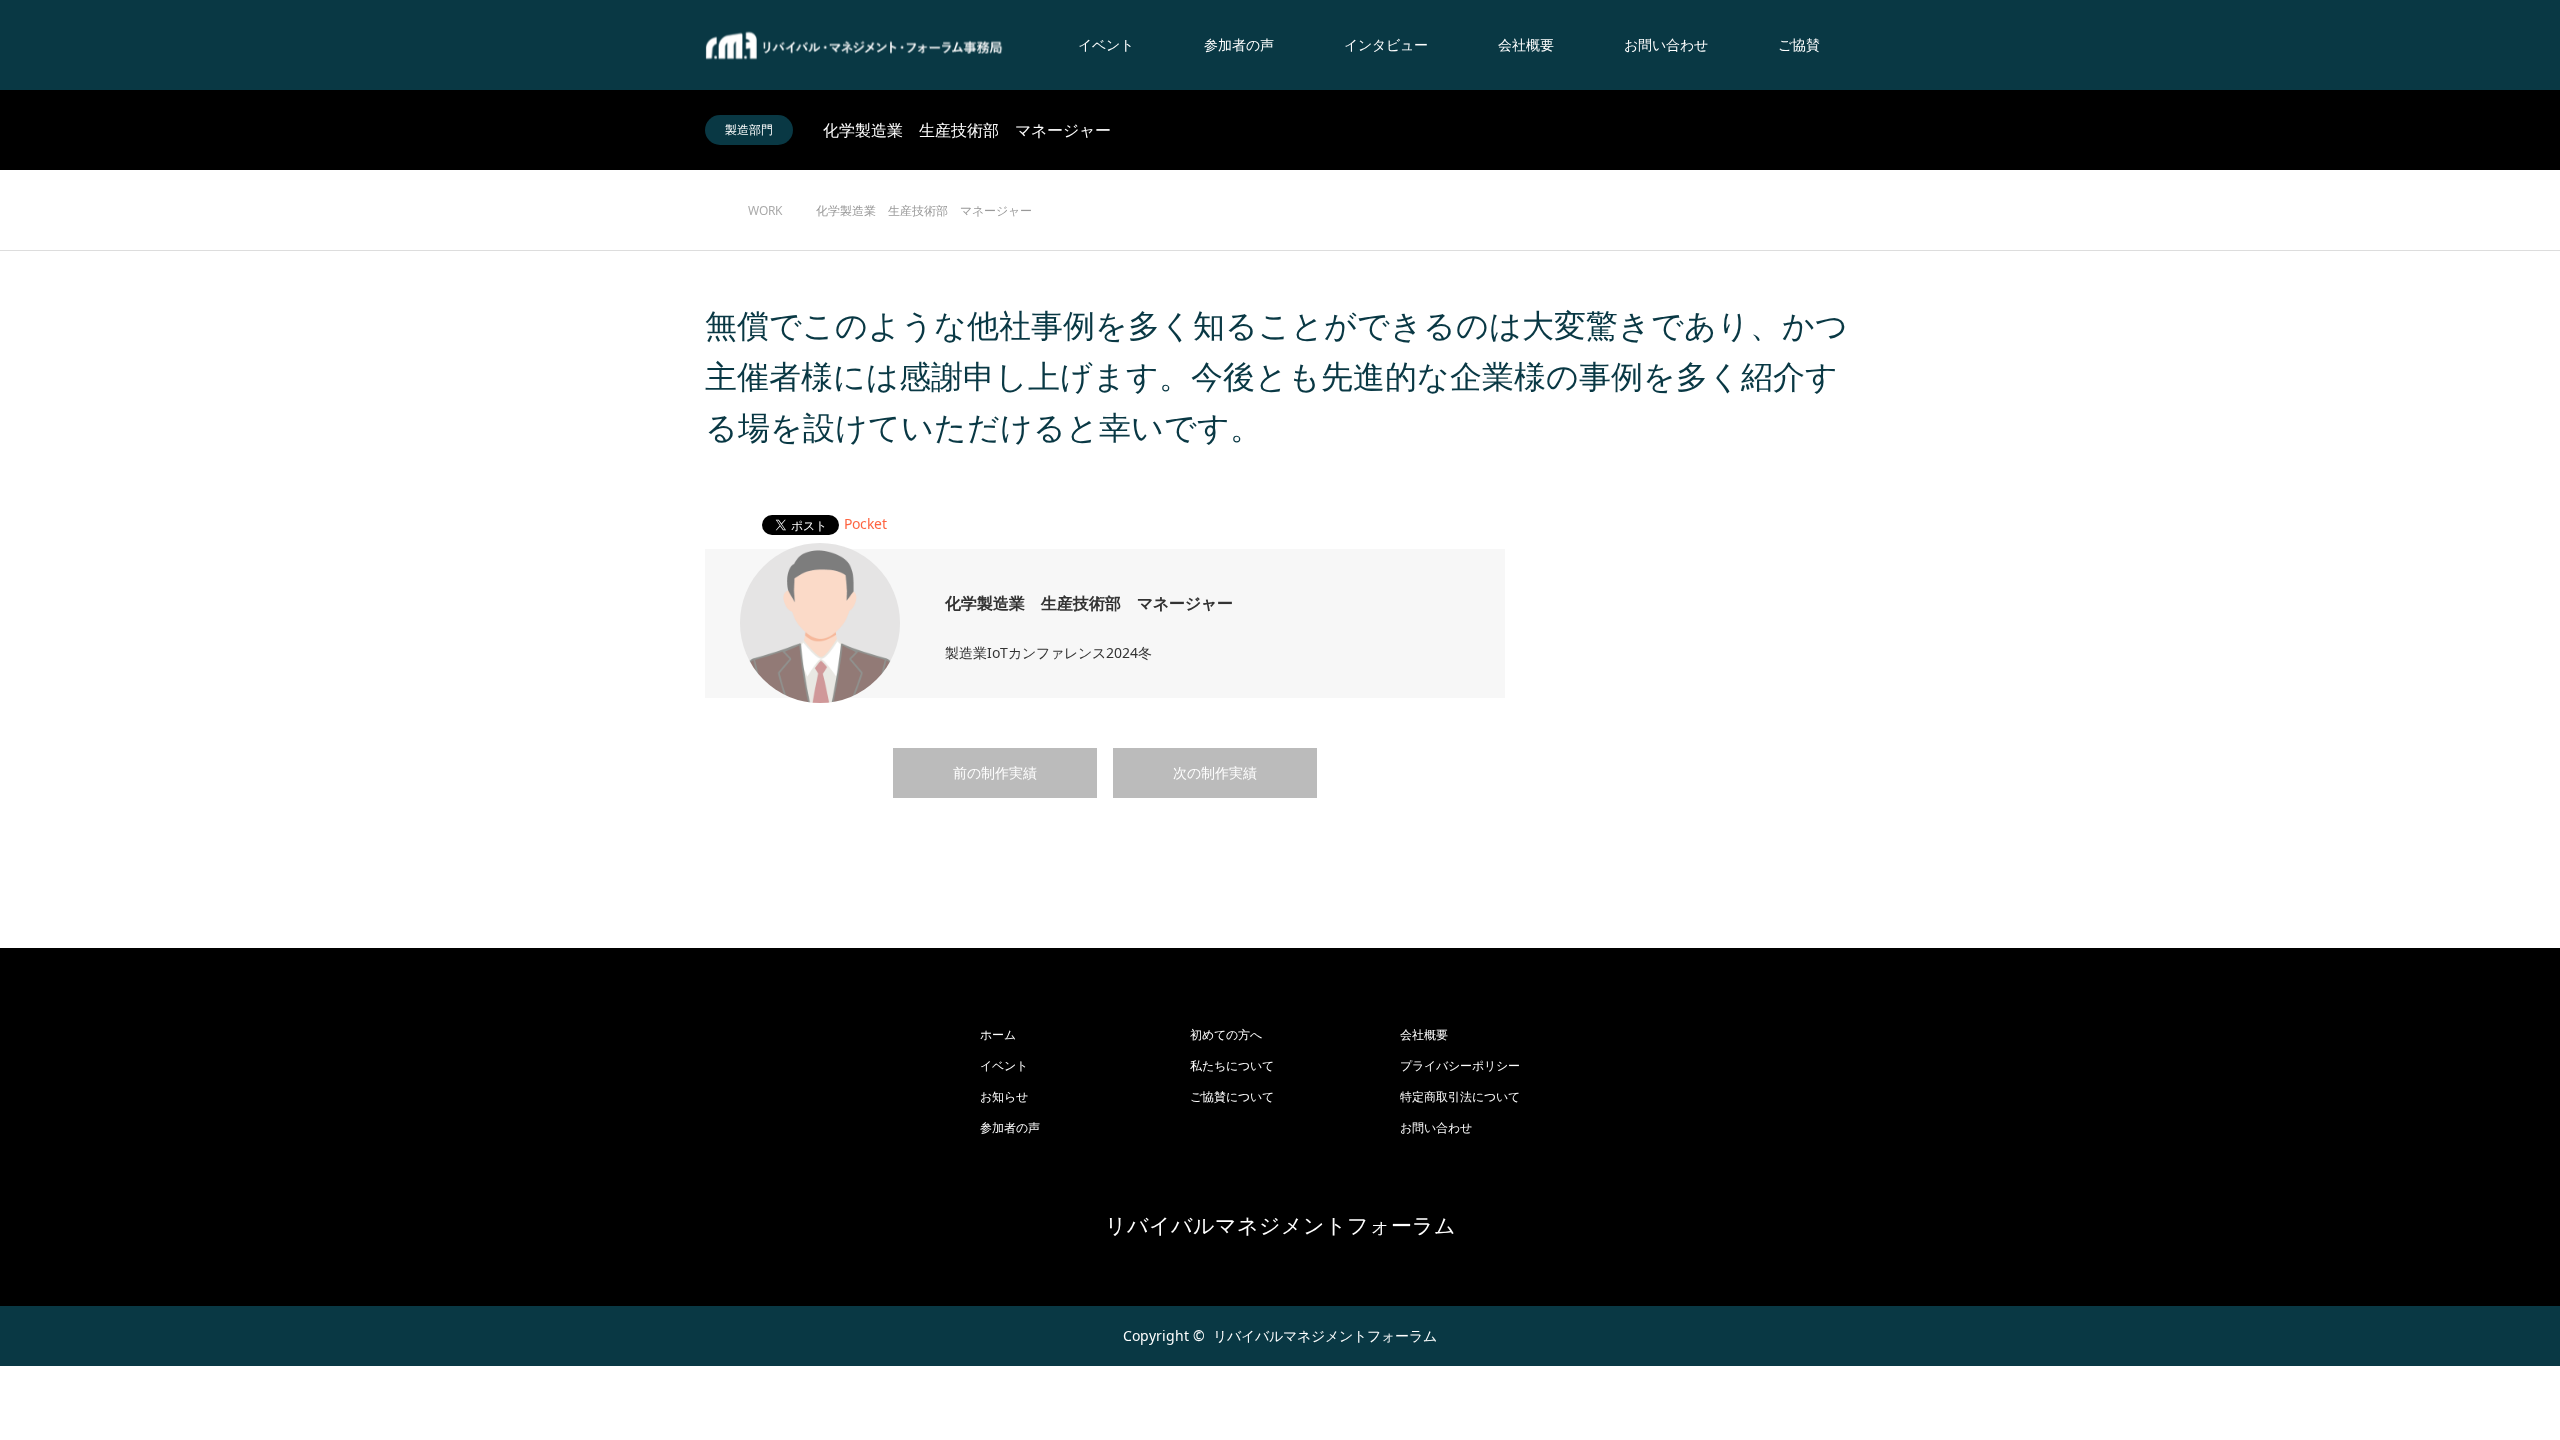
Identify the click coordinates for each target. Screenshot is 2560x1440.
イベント (1106, 44)
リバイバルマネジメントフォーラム (1280, 1225)
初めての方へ (1226, 1034)
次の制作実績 (1215, 772)
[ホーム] (711, 177)
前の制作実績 (995, 772)
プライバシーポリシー (1460, 1065)
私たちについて (1232, 1065)
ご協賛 (1799, 44)
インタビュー (1386, 44)
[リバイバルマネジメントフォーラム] (855, 45)
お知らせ (1004, 1096)
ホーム (998, 1034)
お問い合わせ (1666, 44)
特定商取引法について (1460, 1096)
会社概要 (1526, 44)
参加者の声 (1239, 44)
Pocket (865, 523)
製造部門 (749, 129)
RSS (720, 1335)
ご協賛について (1232, 1096)
